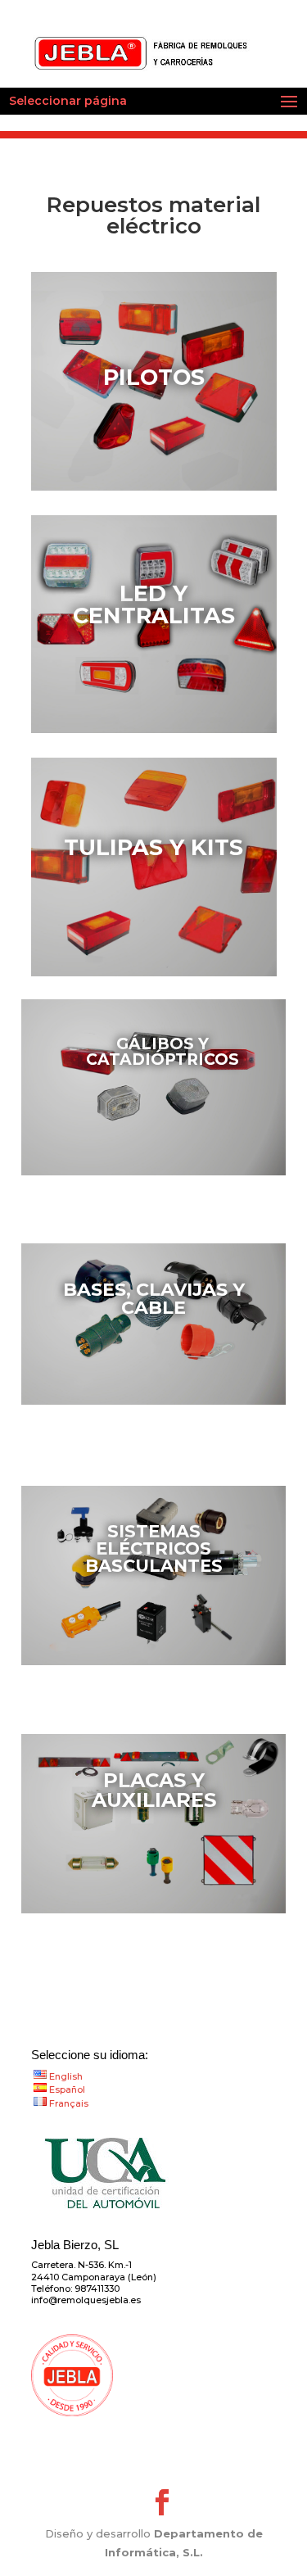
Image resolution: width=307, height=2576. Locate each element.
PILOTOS (154, 377)
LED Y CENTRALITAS (154, 604)
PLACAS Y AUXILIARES (154, 1790)
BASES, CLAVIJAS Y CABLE (154, 1299)
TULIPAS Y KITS (153, 847)
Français (69, 2103)
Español (67, 2089)
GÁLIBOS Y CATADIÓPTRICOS (163, 1052)
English (66, 2076)
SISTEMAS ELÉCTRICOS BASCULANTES (154, 1548)
